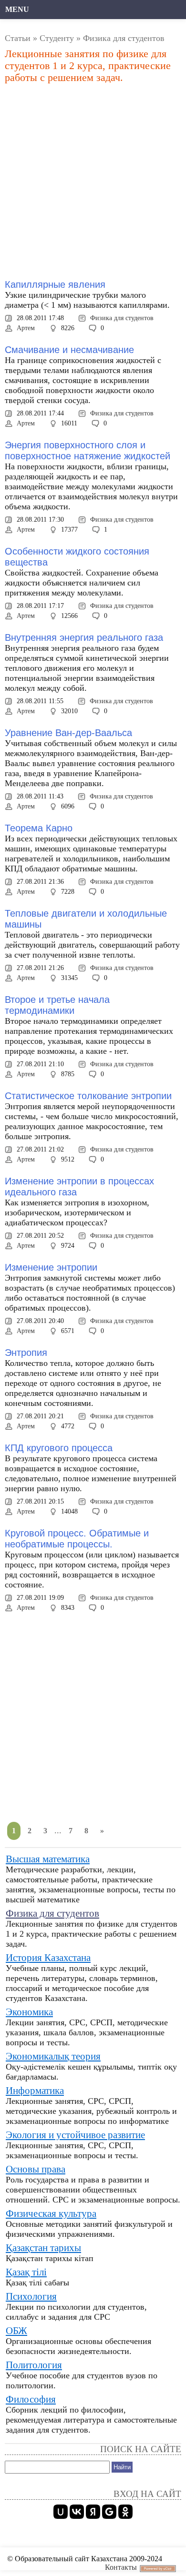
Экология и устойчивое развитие (75, 2135)
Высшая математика (48, 1859)
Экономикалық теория (53, 2056)
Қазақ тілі (26, 2272)
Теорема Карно (39, 828)
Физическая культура (51, 2213)
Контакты (121, 2567)
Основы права (36, 2169)
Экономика (29, 2012)
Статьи (18, 38)
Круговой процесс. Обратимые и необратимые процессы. (77, 1539)
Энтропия (26, 1353)
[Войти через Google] (109, 2512)
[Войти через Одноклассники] (125, 2512)
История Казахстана (48, 1958)
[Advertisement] (93, 182)
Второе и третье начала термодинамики (57, 1005)
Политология (34, 2365)
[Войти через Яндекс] (93, 2512)
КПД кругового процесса (59, 1448)
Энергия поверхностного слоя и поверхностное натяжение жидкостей (88, 450)
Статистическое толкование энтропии (88, 1096)
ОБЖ (16, 2331)
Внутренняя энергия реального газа (84, 637)
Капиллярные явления (55, 284)
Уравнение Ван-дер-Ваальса (68, 733)
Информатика (35, 2091)
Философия (31, 2399)
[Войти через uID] (61, 2512)
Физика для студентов (122, 318)
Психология (31, 2296)
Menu (17, 9)
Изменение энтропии (51, 1267)
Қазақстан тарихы (43, 2248)
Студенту (57, 38)
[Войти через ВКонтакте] (77, 2512)
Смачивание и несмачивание (69, 350)
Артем (26, 328)
